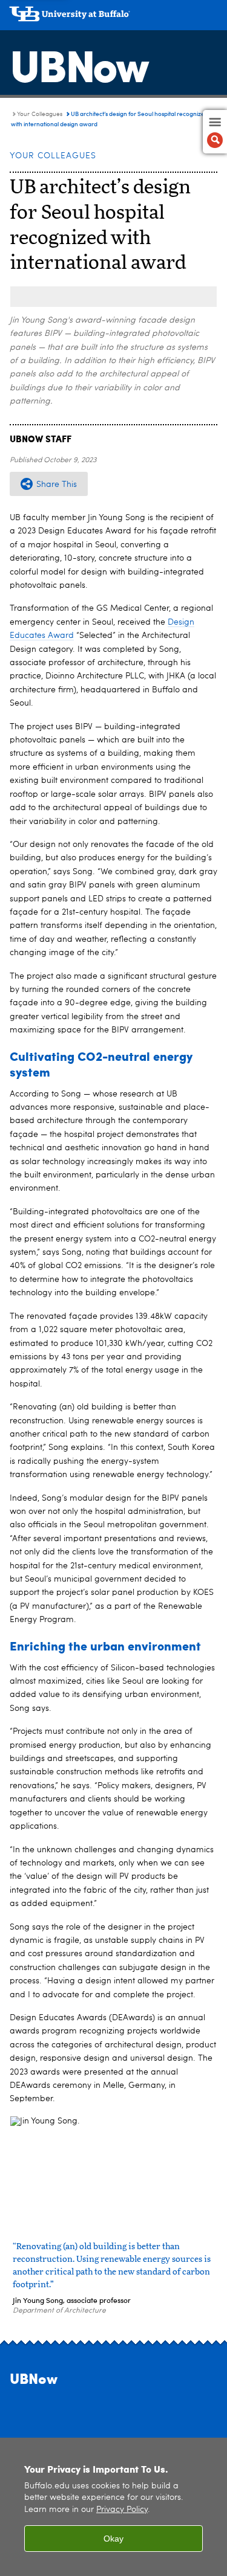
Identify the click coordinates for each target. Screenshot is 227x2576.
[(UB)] (113, 18)
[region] (113, 2507)
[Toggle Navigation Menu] (215, 132)
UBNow (79, 63)
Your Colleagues (40, 114)
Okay (113, 2539)
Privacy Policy (122, 2510)
